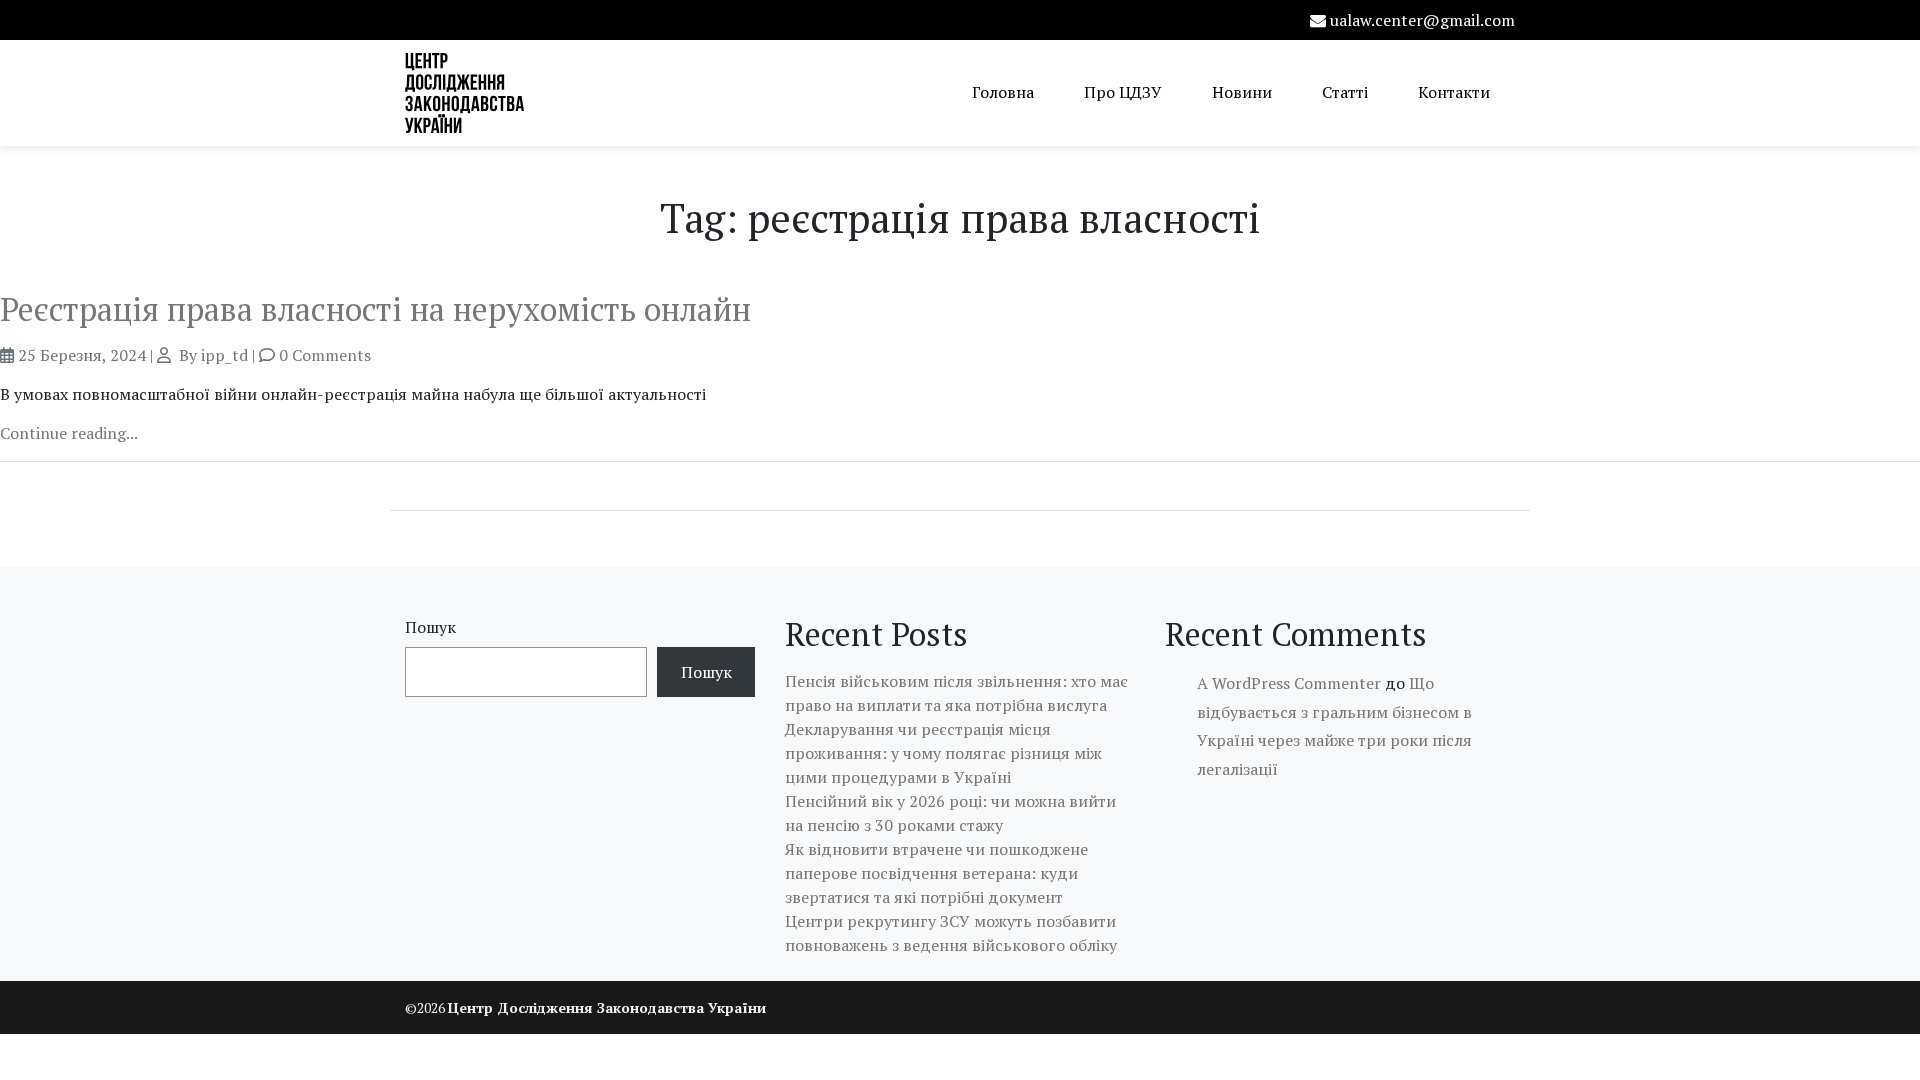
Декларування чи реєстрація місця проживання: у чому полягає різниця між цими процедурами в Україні (943, 753)
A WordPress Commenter (1289, 683)
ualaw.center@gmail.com (1422, 20)
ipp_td (224, 355)
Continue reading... (69, 433)
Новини (1242, 92)
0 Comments (325, 355)
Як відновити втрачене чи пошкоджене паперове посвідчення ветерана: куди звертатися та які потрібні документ (936, 873)
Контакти (1454, 92)
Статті (1345, 92)
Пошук (430, 627)
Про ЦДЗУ (1123, 92)
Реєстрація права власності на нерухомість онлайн (375, 309)
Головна (1003, 92)
